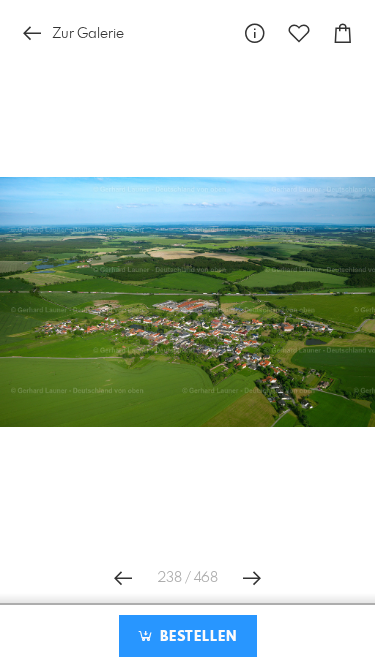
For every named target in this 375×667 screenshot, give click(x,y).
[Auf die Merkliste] (299, 33)
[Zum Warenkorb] (343, 33)
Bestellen (196, 637)
